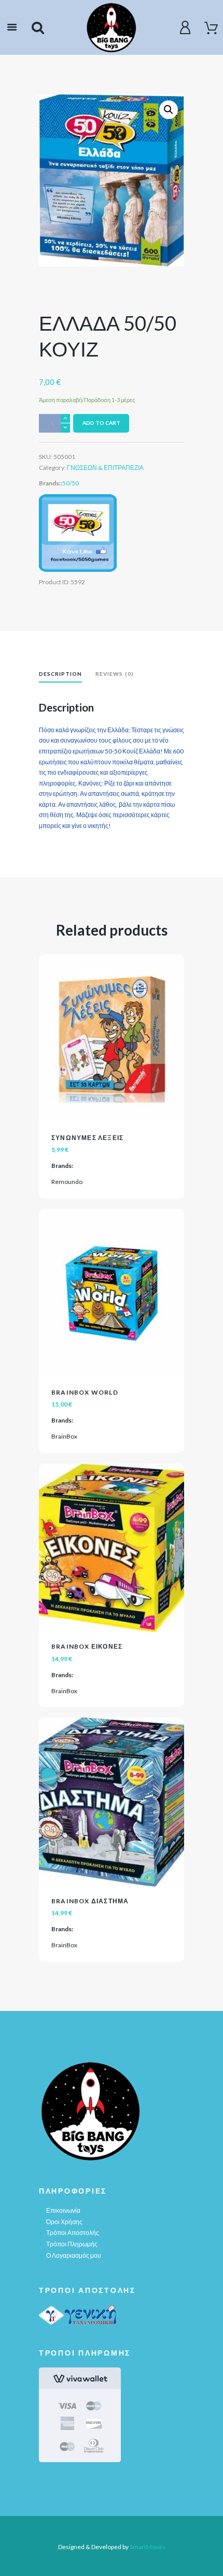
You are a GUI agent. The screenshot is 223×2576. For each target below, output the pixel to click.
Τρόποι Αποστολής (73, 2233)
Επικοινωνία (63, 2210)
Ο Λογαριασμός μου (74, 2255)
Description (60, 674)
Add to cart (101, 423)
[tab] (60, 675)
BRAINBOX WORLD (85, 1392)
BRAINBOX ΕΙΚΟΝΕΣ (87, 1646)
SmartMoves (148, 2547)
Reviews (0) (114, 674)
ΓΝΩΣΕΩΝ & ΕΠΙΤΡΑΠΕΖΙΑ (105, 468)
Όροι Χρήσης (64, 2222)
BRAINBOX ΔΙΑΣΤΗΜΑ (90, 1901)
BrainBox (64, 1436)
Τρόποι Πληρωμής (72, 2244)
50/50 (71, 483)
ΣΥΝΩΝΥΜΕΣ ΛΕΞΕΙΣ (87, 1138)
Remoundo (67, 1182)
